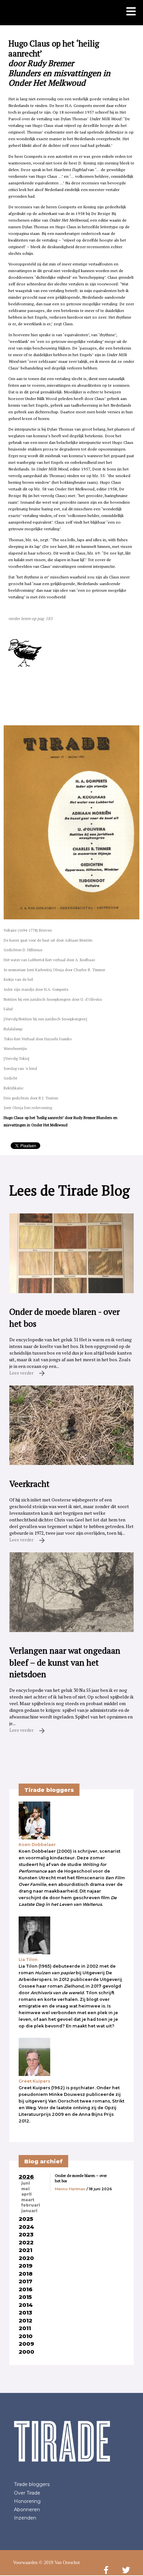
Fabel (8, 1009)
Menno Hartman (70, 2189)
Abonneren (27, 2510)
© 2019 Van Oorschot (59, 2563)
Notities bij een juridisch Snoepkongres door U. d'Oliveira (53, 999)
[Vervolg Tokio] (16, 1058)
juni (26, 2183)
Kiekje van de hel (18, 979)
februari (31, 2205)
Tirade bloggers (32, 2484)
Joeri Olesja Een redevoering (28, 1108)
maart (28, 2200)
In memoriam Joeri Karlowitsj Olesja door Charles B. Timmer (54, 970)
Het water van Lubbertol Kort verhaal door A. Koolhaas (49, 960)
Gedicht (10, 1078)
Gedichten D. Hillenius (23, 950)
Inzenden (25, 2518)
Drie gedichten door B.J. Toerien (31, 1098)
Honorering (27, 2501)
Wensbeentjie (15, 1048)
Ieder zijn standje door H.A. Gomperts (36, 989)
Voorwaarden (25, 2563)
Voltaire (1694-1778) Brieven (28, 930)
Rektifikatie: (14, 1088)
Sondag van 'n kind (20, 1068)
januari (29, 2211)
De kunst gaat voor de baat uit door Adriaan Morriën (48, 940)
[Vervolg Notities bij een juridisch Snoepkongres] (45, 1019)
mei (25, 2189)
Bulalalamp (13, 1029)
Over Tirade (27, 2493)
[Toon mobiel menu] (131, 12)
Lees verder (22, 1373)
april (26, 2194)
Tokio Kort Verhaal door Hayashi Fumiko (38, 1039)
